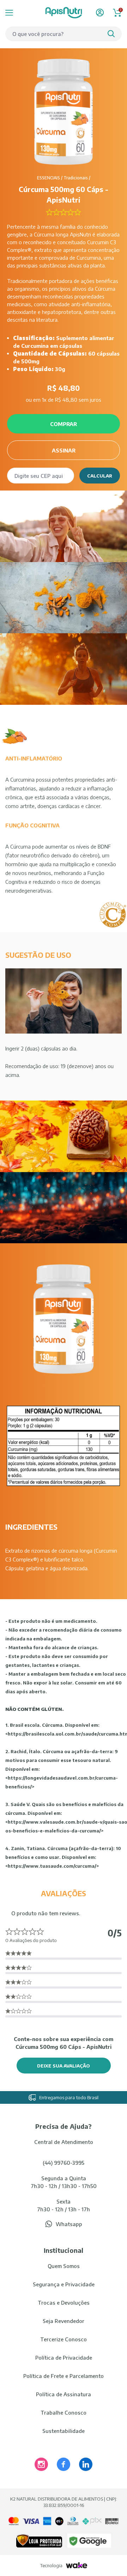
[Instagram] (41, 2464)
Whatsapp (69, 2224)
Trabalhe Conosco (64, 2412)
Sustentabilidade (64, 2431)
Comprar (64, 424)
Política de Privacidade (64, 2358)
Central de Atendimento (64, 2142)
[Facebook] (64, 2464)
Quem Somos (64, 2266)
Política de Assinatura (64, 2394)
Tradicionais (76, 178)
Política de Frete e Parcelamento (64, 2376)
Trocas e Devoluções (64, 2303)
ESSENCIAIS (49, 178)
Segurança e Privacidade (64, 2284)
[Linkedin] (86, 2464)
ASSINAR (64, 450)
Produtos (18, 13)
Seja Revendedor (64, 2321)
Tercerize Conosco (64, 2339)
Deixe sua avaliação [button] (64, 2066)
